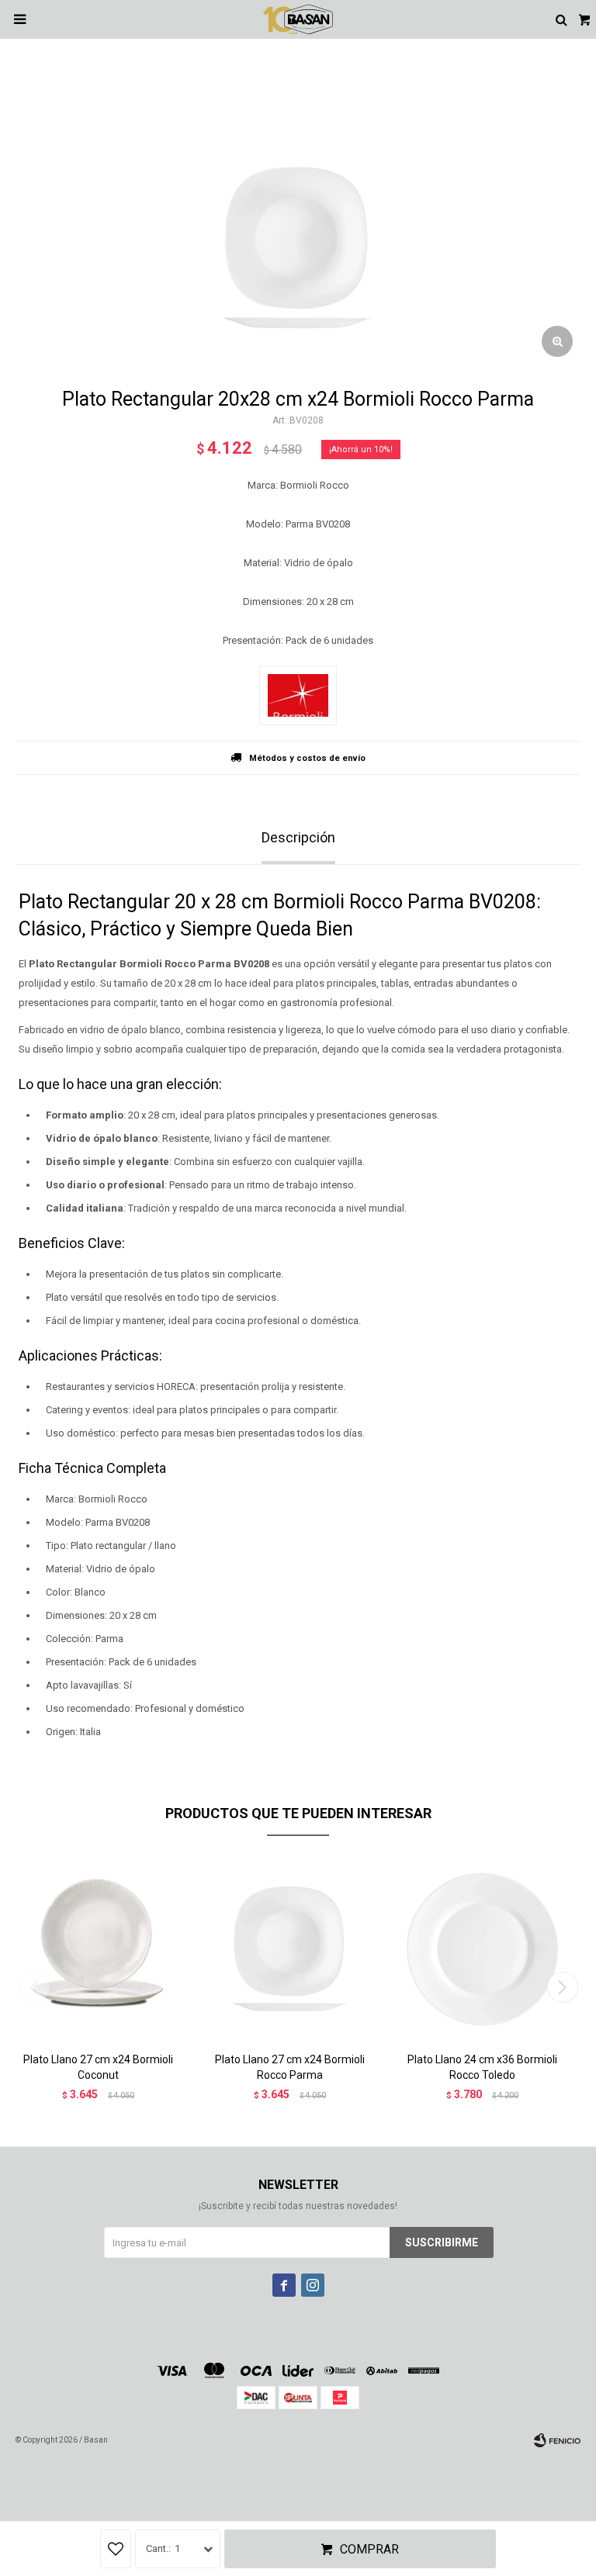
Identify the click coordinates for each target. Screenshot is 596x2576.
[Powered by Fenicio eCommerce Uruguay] (557, 2440)
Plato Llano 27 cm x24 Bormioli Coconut (98, 2067)
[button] (562, 1987)
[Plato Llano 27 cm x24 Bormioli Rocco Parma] (291, 1950)
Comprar (369, 2549)
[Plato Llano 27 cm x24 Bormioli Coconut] (98, 1950)
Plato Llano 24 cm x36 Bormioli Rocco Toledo (482, 2067)
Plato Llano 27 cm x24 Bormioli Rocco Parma (290, 2067)
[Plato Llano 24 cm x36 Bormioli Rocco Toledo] (482, 1950)
